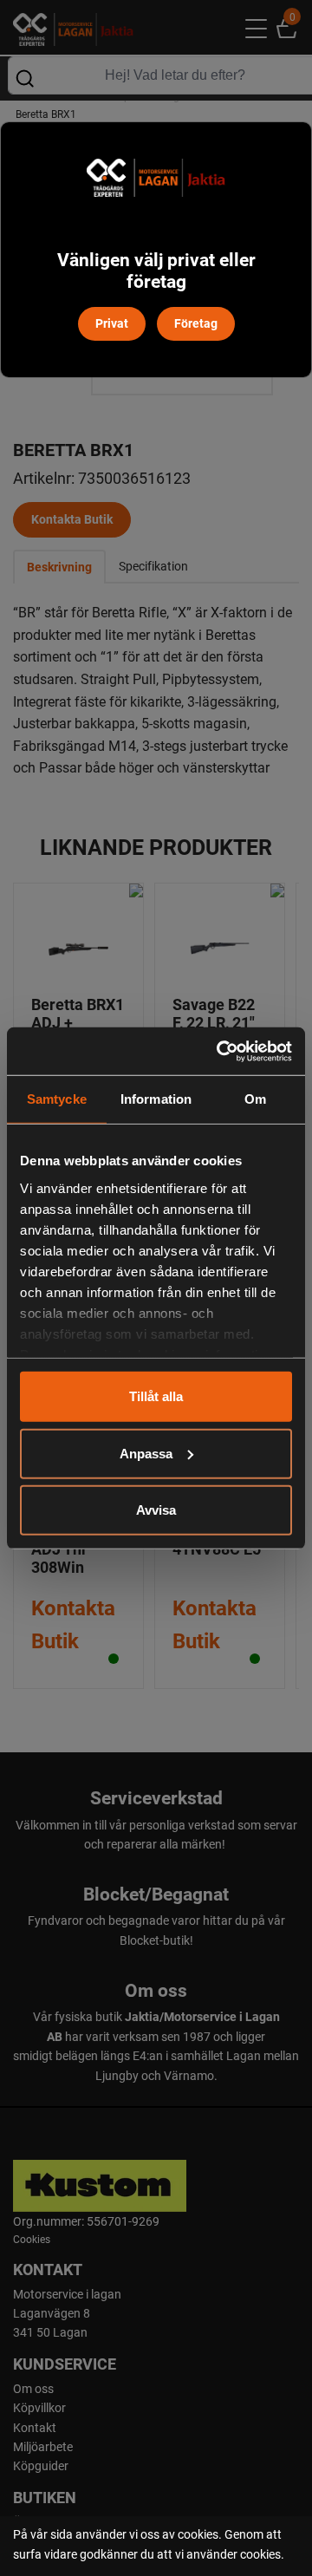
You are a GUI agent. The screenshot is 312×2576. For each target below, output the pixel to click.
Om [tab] (255, 1099)
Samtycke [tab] (57, 1099)
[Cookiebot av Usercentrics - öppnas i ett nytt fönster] (220, 1051)
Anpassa (146, 1453)
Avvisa (156, 1510)
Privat (112, 323)
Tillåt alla (156, 1396)
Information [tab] (156, 1099)
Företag (196, 323)
